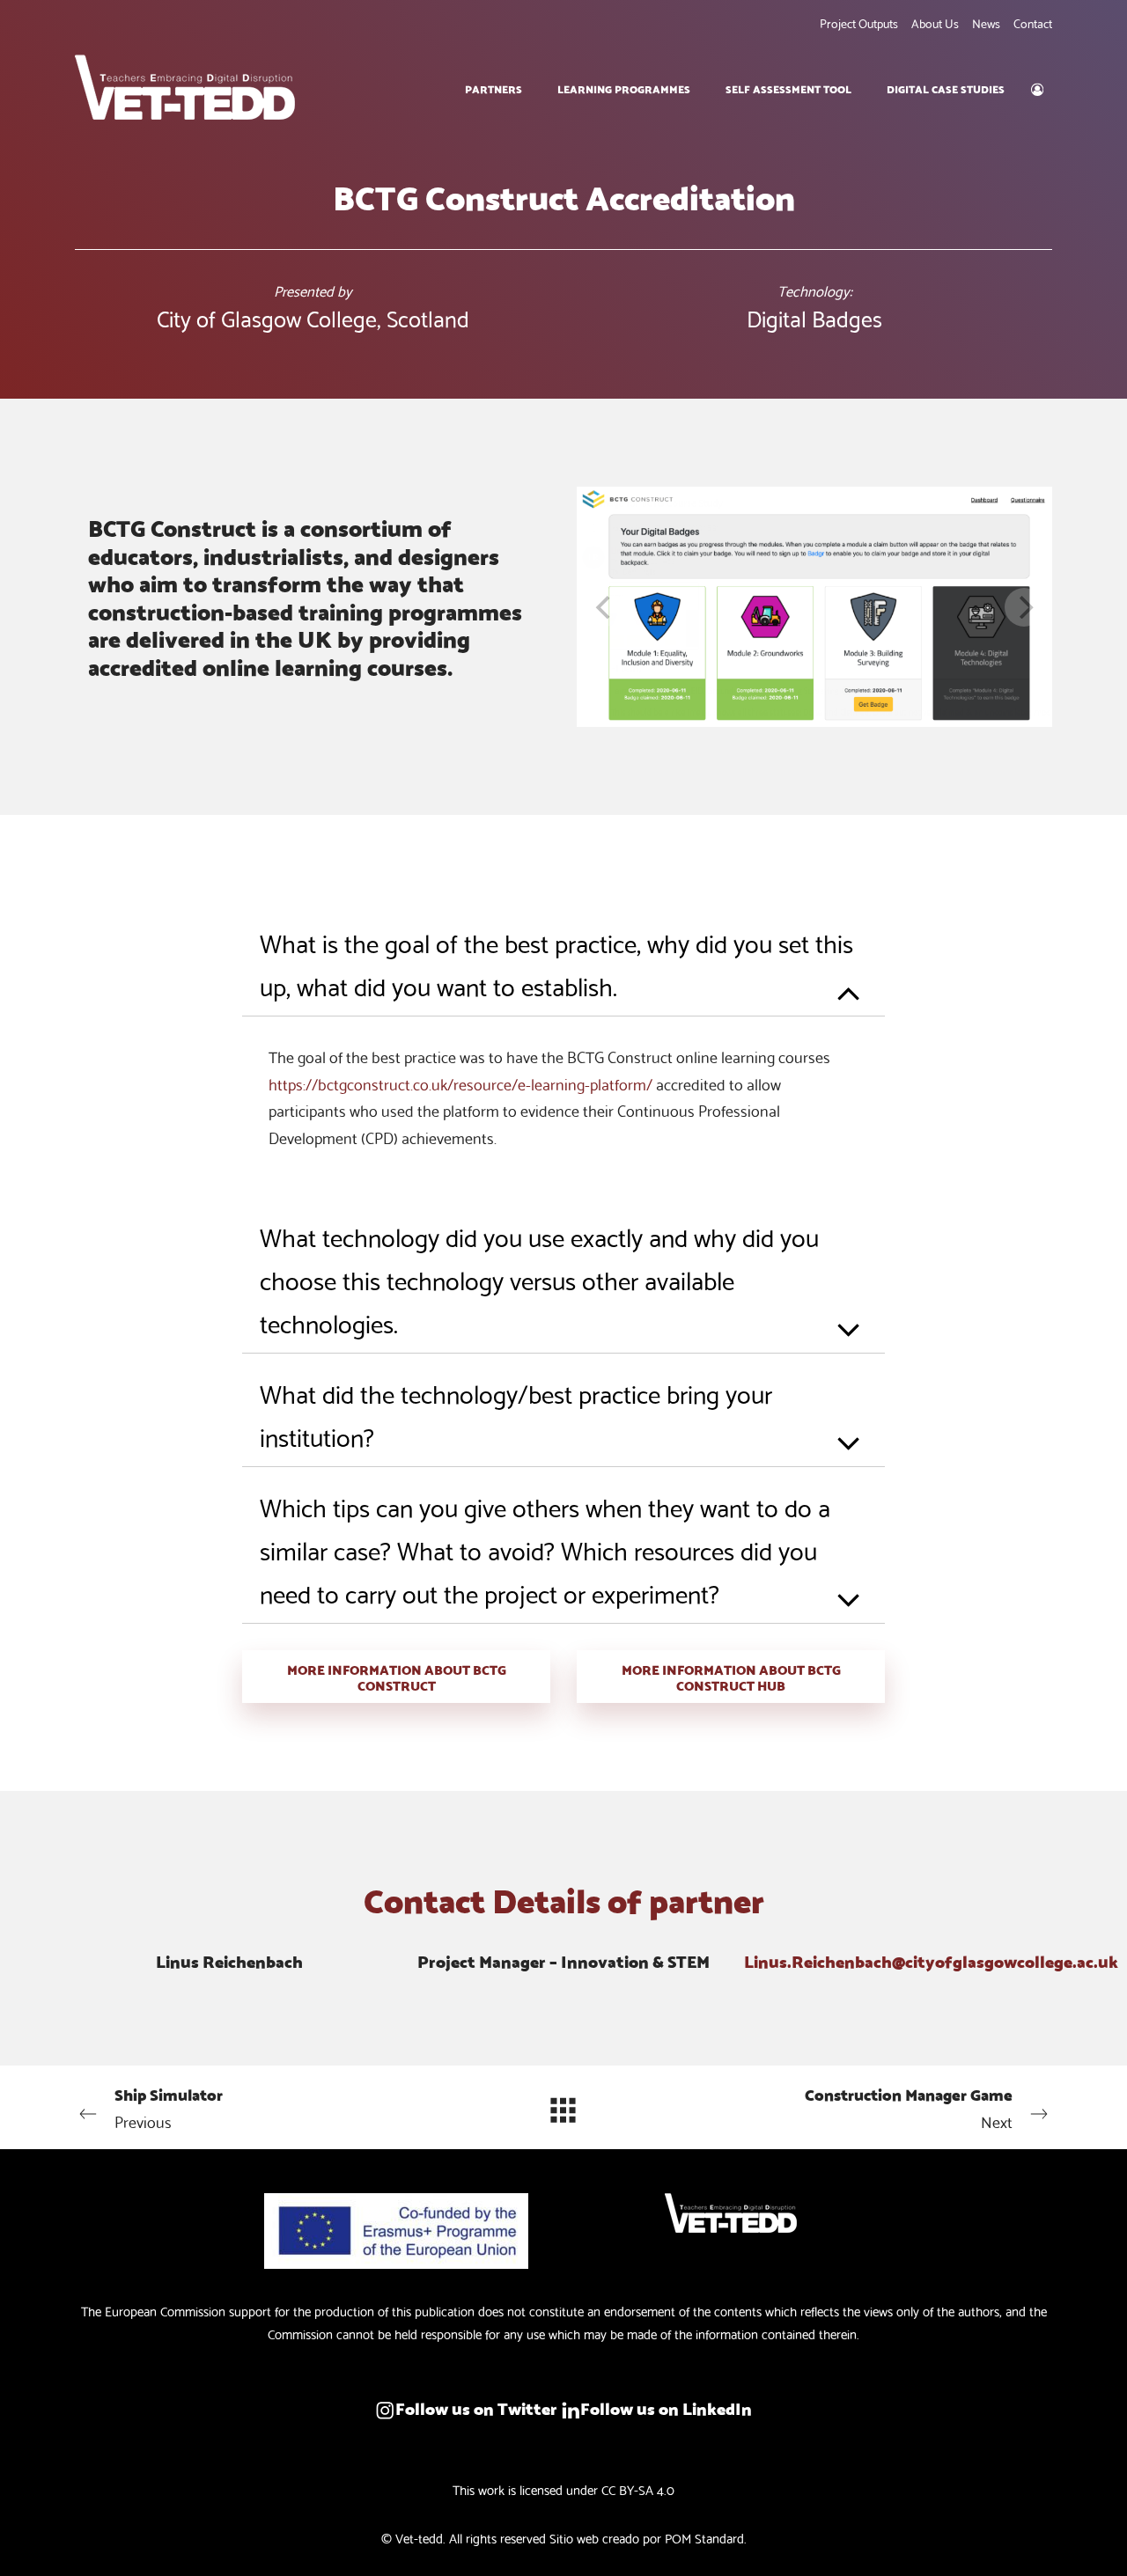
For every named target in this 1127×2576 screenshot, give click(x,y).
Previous (169, 2107)
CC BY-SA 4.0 (638, 2489)
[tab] (563, 960)
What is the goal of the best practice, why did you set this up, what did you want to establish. (556, 963)
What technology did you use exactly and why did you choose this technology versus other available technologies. (539, 1278)
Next (909, 2107)
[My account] (1037, 87)
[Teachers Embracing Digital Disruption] (185, 87)
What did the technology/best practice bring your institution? (516, 1413)
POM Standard (704, 2537)
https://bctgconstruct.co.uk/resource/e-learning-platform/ (460, 1083)
